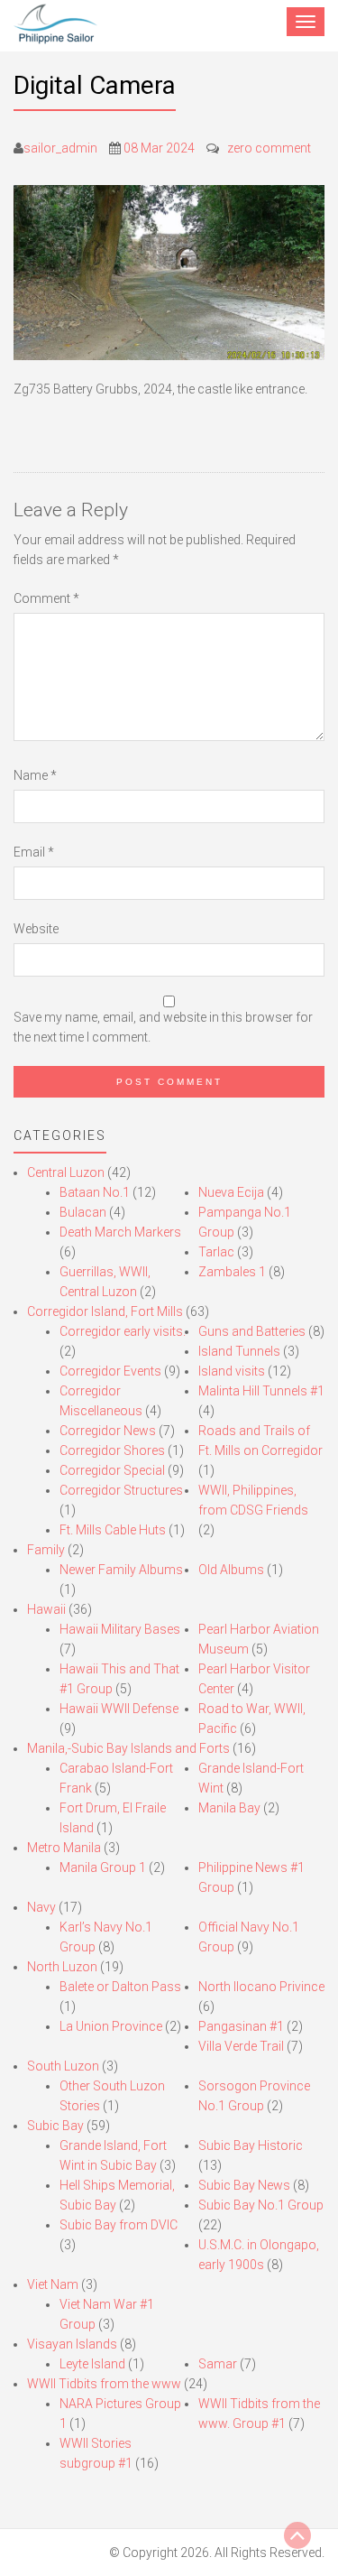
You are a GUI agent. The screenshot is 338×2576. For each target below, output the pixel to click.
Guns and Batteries (252, 1331)
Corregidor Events (110, 1371)
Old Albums (231, 1570)
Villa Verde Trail (241, 2046)
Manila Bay (229, 1808)
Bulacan (83, 1212)
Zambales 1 (232, 1272)
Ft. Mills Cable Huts (113, 1530)
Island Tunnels (239, 1351)
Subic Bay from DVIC (119, 2225)
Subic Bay (55, 2126)
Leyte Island (92, 2364)
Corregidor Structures (121, 1490)
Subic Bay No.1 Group (261, 2205)
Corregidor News (108, 1431)
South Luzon (63, 2066)
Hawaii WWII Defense (119, 1709)
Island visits (232, 1371)
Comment (46, 598)
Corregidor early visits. (123, 1331)
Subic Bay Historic (251, 2145)
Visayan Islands (72, 2344)
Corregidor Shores (112, 1450)
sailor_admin (60, 148)
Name (35, 775)
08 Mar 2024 (159, 148)
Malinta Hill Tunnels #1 (261, 1391)
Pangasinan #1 (241, 2026)
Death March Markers (120, 1232)
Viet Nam (53, 2284)
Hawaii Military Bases (120, 1629)
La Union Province (111, 2026)
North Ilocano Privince (261, 1987)
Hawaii (46, 1609)
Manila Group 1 (103, 1867)
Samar (218, 2364)
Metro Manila (64, 1848)
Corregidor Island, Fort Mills (105, 1311)
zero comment (269, 148)
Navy (41, 1907)
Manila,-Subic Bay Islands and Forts (128, 1748)
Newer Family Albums (121, 1570)
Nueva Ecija (231, 1192)
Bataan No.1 (95, 1192)
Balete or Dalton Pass (120, 1987)
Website (36, 929)
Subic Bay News (244, 2185)
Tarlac (216, 1252)
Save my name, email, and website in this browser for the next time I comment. (163, 1027)
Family (46, 1550)
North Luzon (62, 1967)
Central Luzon (66, 1172)
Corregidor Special (112, 1470)
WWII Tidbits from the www (104, 2384)
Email (34, 852)
